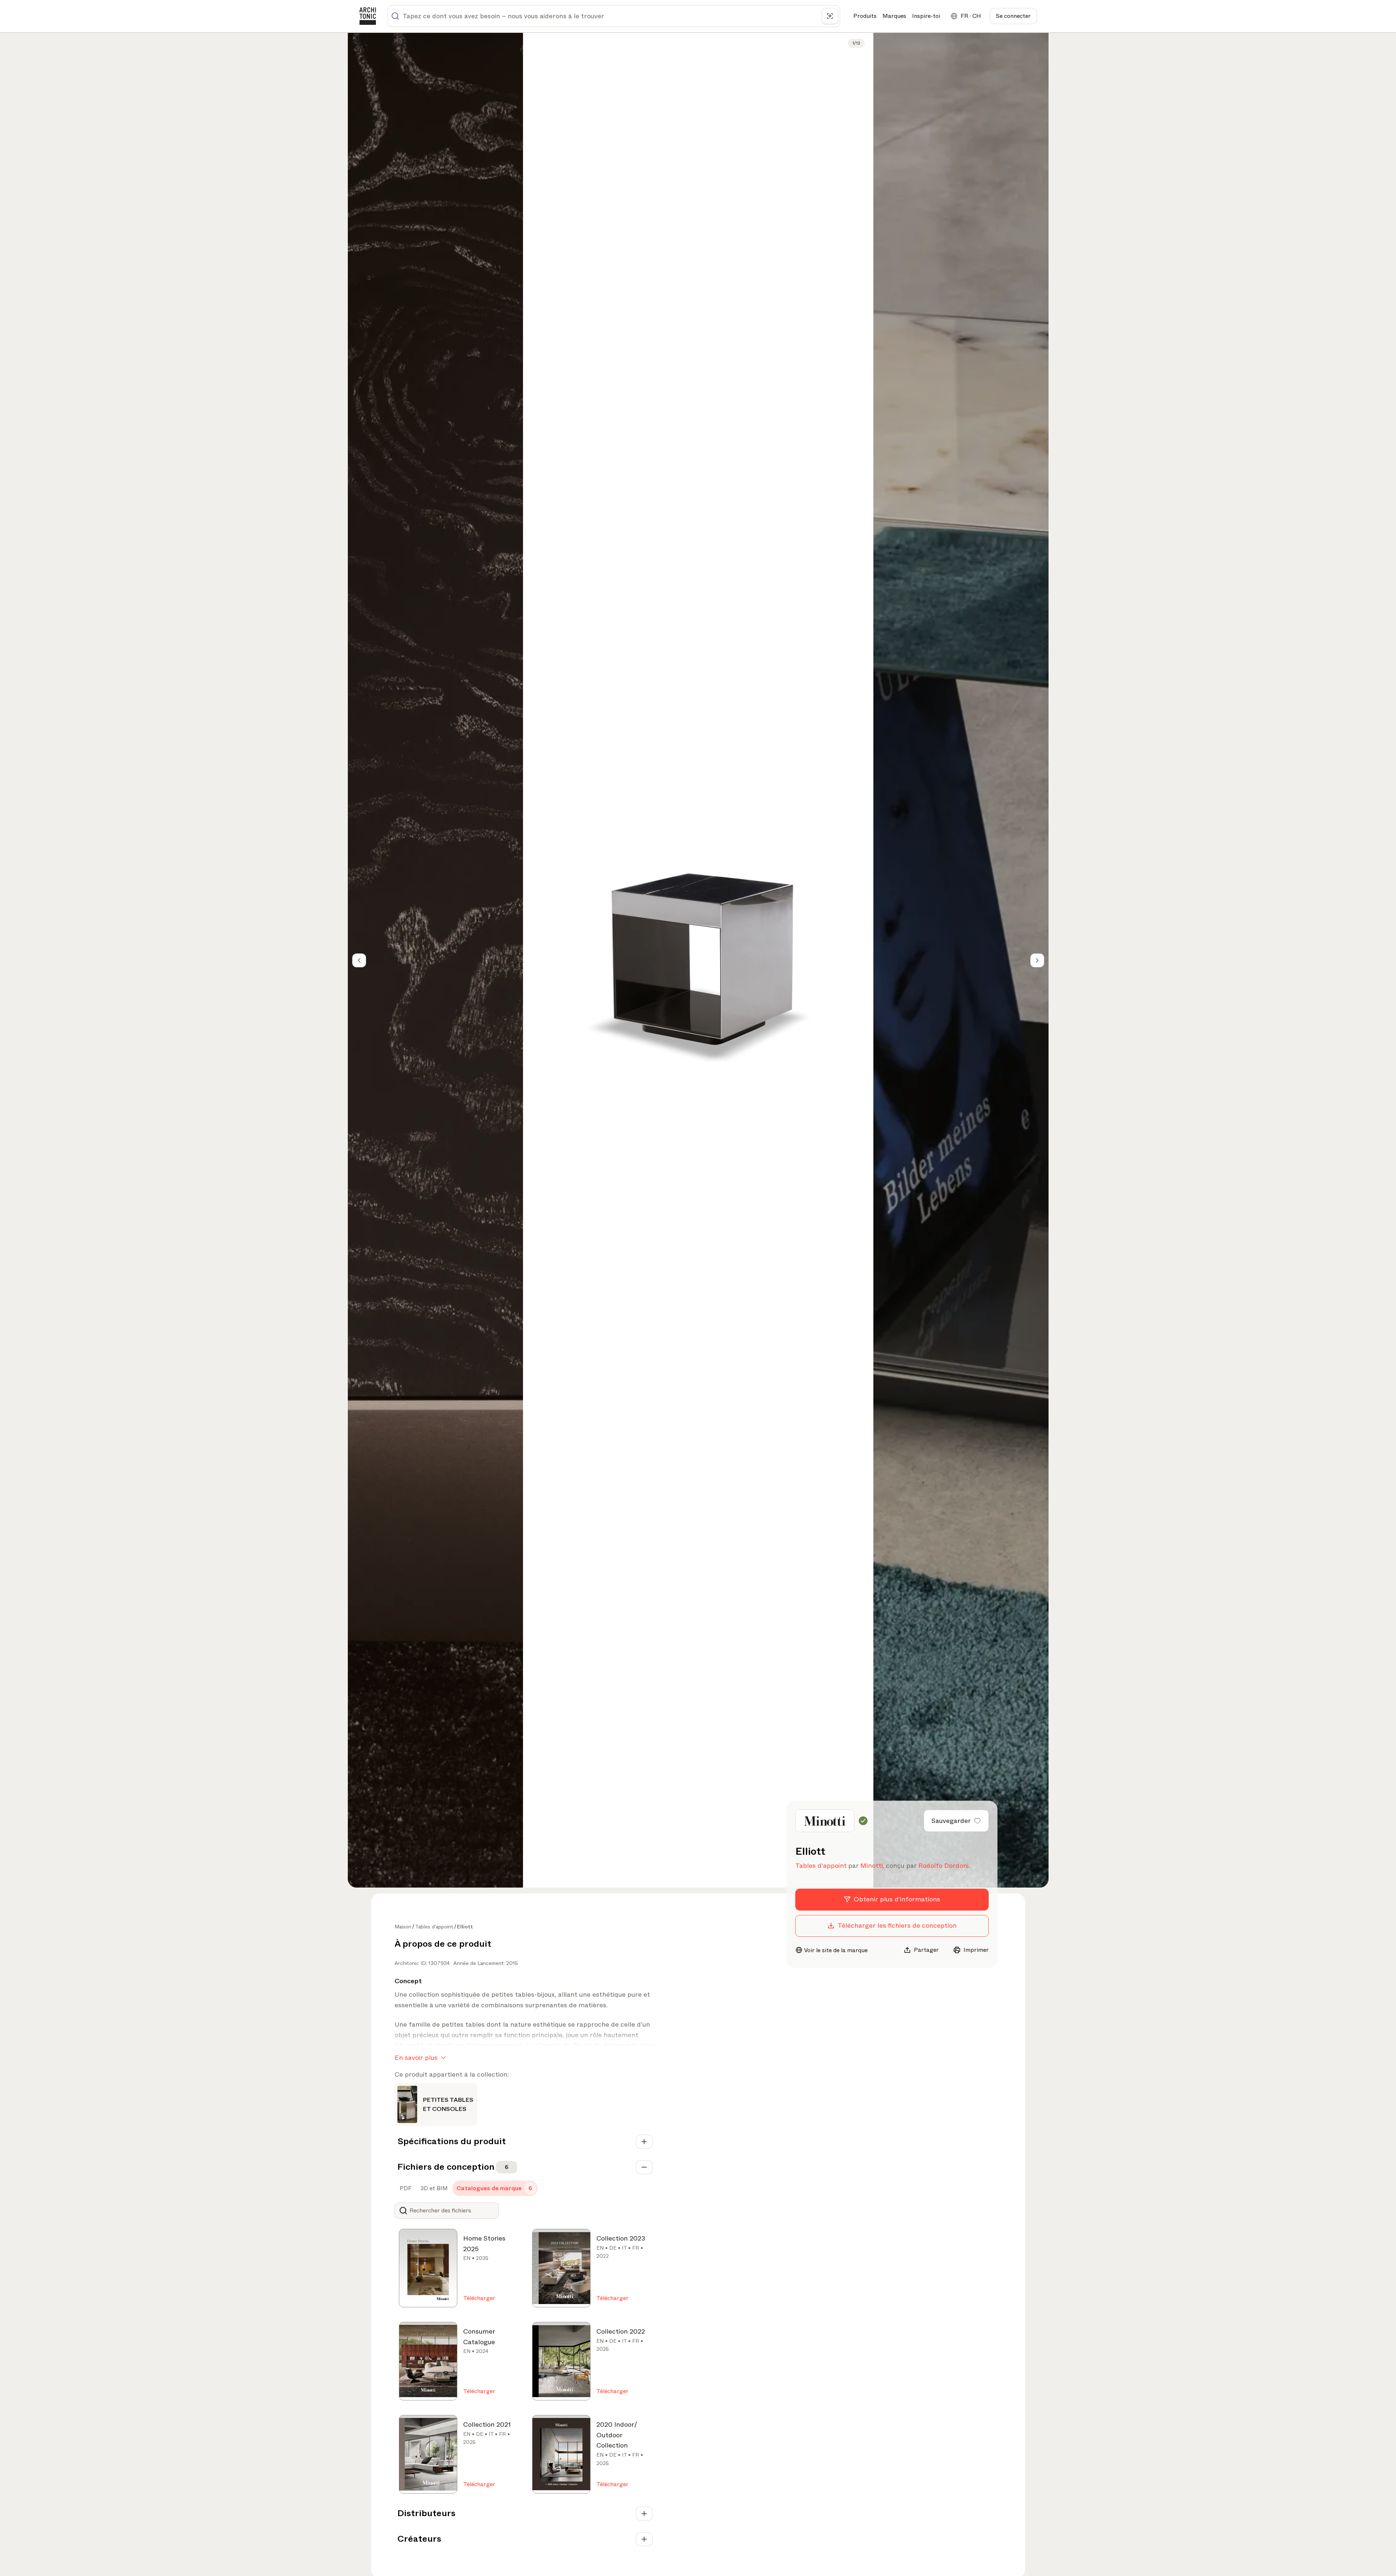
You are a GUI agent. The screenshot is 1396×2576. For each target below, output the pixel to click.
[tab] (405, 2188)
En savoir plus (416, 2058)
